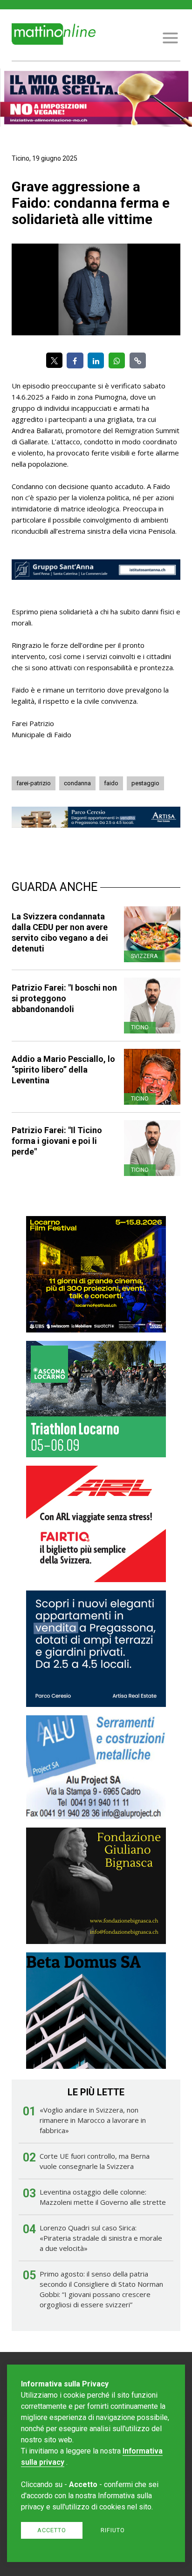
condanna (77, 783)
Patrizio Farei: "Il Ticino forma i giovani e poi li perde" (57, 1141)
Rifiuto (113, 2530)
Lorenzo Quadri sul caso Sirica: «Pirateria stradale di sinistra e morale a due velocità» (101, 2238)
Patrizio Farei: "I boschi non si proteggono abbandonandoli (64, 998)
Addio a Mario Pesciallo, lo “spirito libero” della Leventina (63, 1070)
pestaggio (145, 783)
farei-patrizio (34, 783)
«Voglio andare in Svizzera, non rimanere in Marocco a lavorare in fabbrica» (93, 2120)
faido (111, 783)
